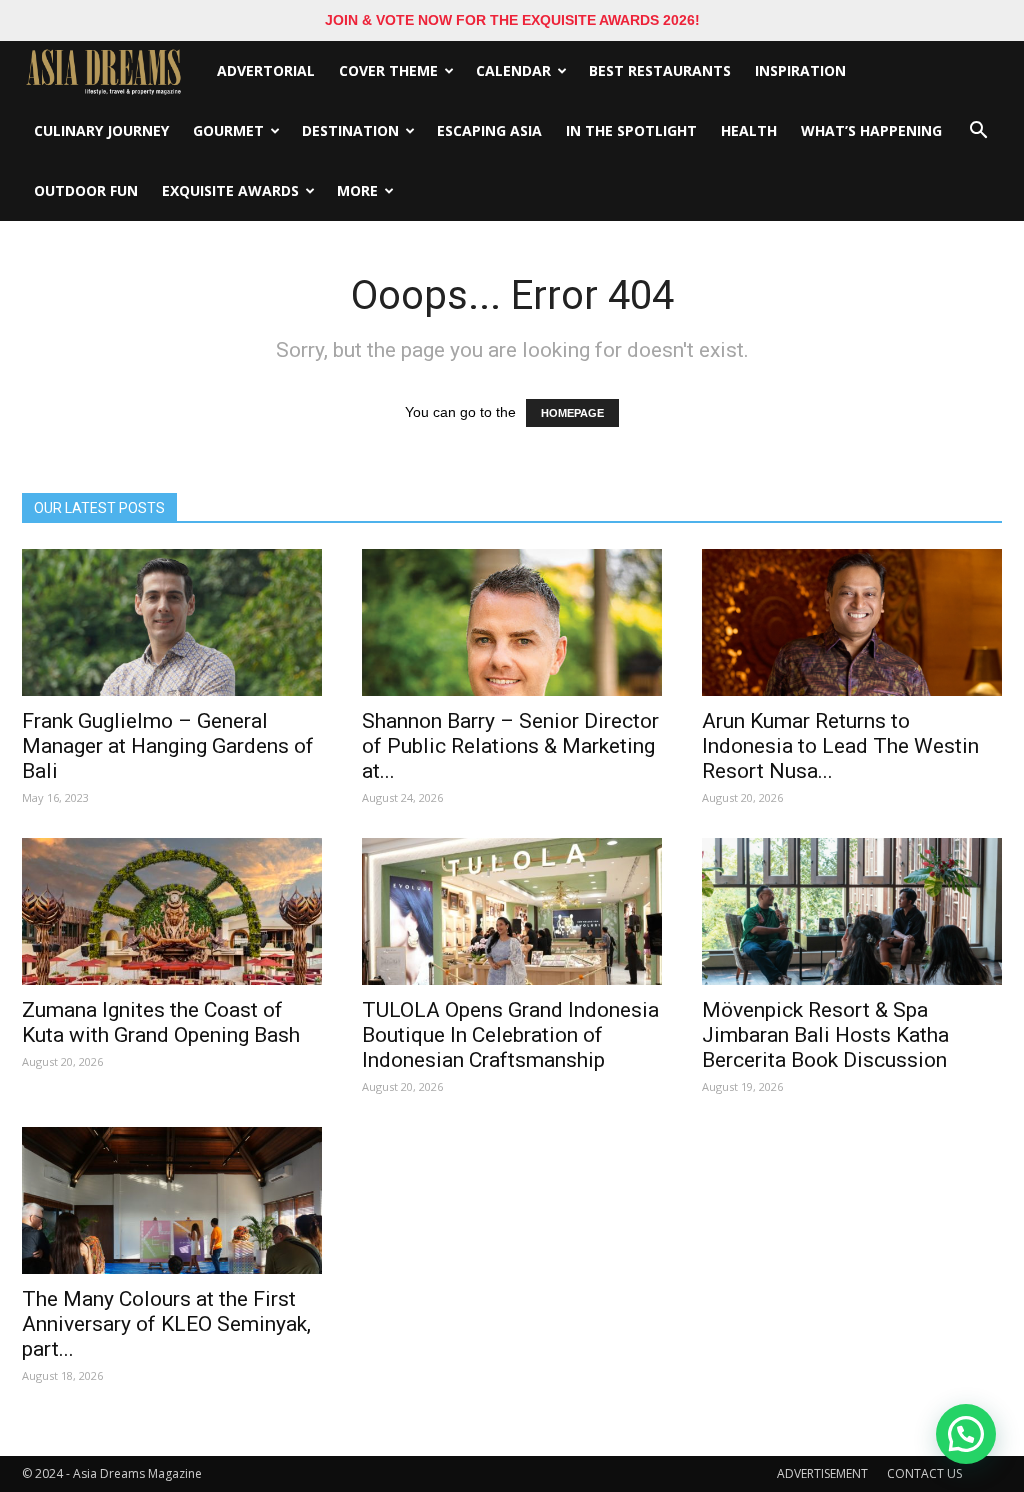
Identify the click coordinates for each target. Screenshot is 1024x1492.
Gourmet (228, 130)
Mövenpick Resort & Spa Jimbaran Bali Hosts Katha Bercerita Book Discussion (825, 1035)
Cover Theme (388, 70)
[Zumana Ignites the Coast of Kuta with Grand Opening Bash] (172, 911)
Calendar (513, 70)
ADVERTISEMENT (822, 1473)
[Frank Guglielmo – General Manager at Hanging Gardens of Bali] (172, 622)
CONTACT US (924, 1473)
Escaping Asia (489, 130)
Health (749, 130)
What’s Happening (871, 130)
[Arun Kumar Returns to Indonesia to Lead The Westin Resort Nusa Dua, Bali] (852, 622)
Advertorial (266, 70)
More (357, 190)
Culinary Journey (101, 130)
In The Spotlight (631, 130)
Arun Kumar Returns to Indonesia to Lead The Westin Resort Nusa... (840, 746)
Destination (350, 130)
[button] (978, 131)
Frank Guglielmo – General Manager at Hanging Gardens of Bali (168, 746)
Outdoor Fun (86, 190)
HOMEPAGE (572, 413)
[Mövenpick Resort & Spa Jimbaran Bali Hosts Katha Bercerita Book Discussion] (852, 911)
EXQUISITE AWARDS (230, 190)
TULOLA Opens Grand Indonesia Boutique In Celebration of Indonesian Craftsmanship (510, 1035)
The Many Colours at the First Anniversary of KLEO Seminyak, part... (166, 1324)
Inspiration (800, 70)
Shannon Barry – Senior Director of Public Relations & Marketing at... (510, 746)
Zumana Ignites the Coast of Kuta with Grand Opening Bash (161, 1022)
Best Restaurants (660, 70)
